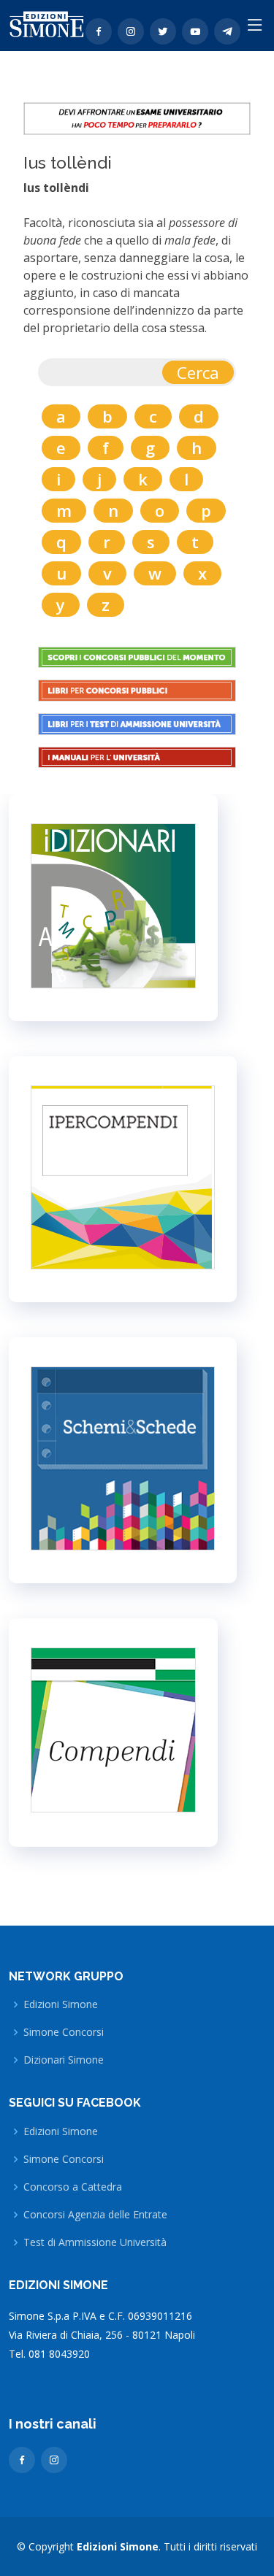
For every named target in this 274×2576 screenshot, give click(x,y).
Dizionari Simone (64, 2060)
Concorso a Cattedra (73, 2187)
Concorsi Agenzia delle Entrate (95, 2215)
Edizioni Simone (61, 2004)
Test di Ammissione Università (95, 2242)
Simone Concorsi (64, 2032)
